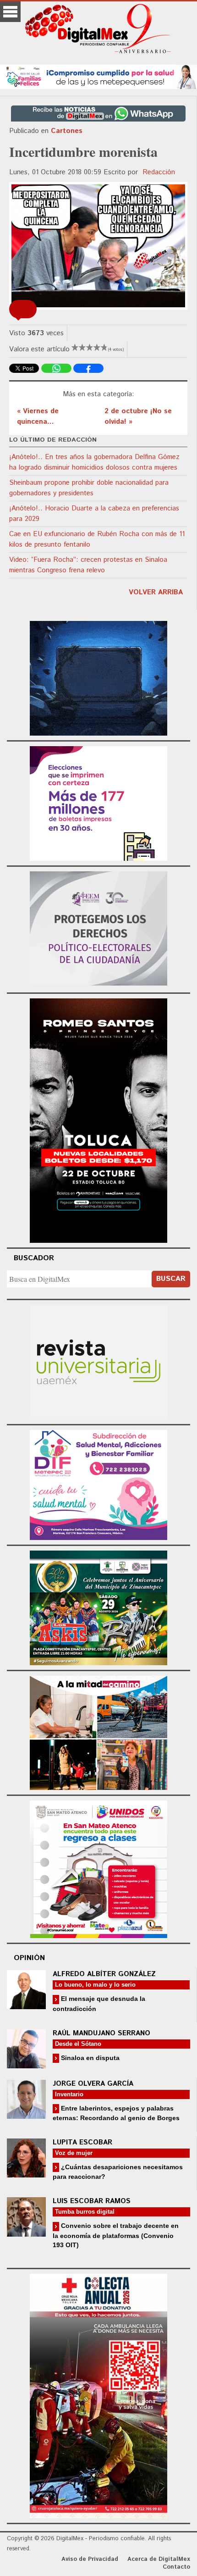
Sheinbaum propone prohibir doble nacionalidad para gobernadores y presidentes (89, 488)
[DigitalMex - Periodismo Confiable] (98, 30)
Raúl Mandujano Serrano (101, 2033)
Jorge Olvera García (93, 2084)
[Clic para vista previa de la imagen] (98, 246)
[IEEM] (98, 802)
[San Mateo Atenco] (98, 1868)
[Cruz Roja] (98, 2395)
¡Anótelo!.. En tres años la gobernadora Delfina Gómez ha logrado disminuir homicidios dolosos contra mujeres (94, 462)
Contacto (176, 2567)
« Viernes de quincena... (38, 416)
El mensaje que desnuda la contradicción (99, 2003)
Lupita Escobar (82, 2142)
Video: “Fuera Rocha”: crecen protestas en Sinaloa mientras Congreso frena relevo (88, 565)
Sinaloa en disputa (89, 2058)
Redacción (159, 172)
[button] (23, 309)
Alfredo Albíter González (104, 1974)
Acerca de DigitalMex (159, 2559)
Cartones (67, 131)
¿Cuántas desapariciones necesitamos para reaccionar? (118, 2172)
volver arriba (156, 592)
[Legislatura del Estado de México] (98, 677)
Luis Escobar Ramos (92, 2201)
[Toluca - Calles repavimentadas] (98, 1731)
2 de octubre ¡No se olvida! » (138, 416)
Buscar (171, 1279)
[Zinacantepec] (98, 1606)
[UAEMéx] (98, 1360)
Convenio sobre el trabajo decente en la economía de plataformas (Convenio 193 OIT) (116, 2235)
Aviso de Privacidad (90, 2559)
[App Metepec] (98, 75)
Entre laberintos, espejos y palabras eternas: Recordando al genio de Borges (116, 2113)
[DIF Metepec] (98, 1483)
